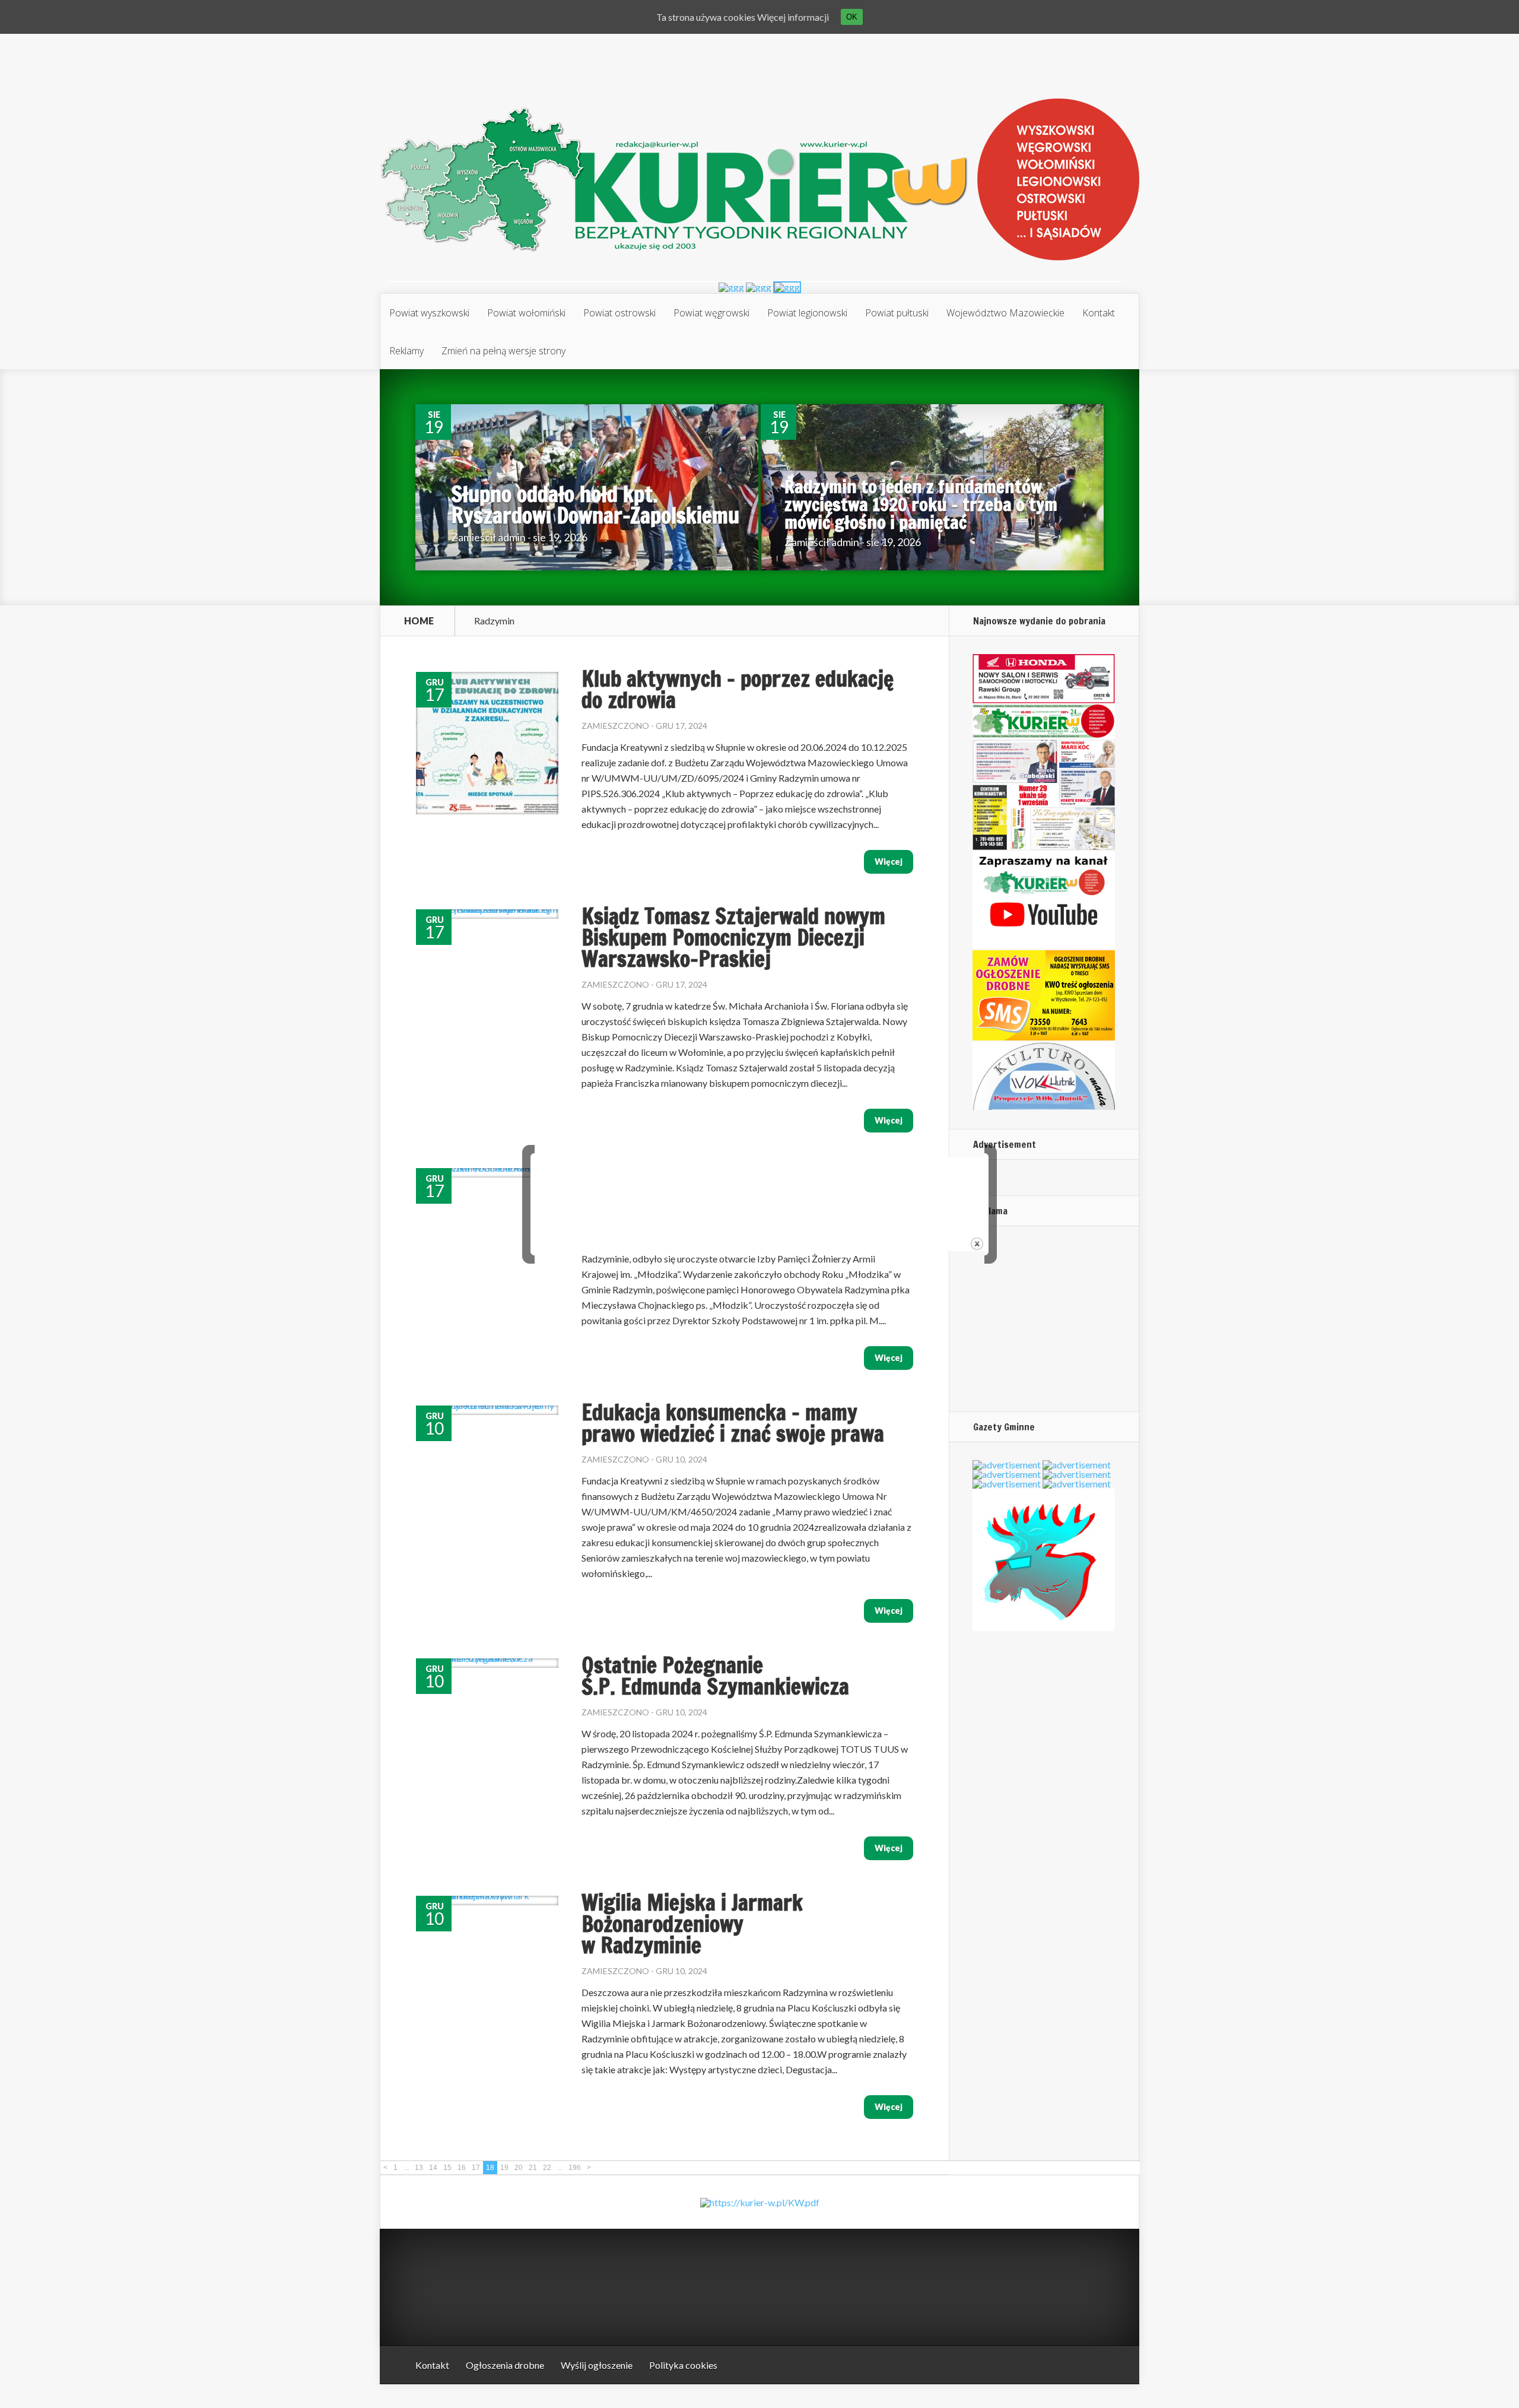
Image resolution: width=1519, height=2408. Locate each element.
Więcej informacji (793, 17)
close (977, 1244)
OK (852, 17)
